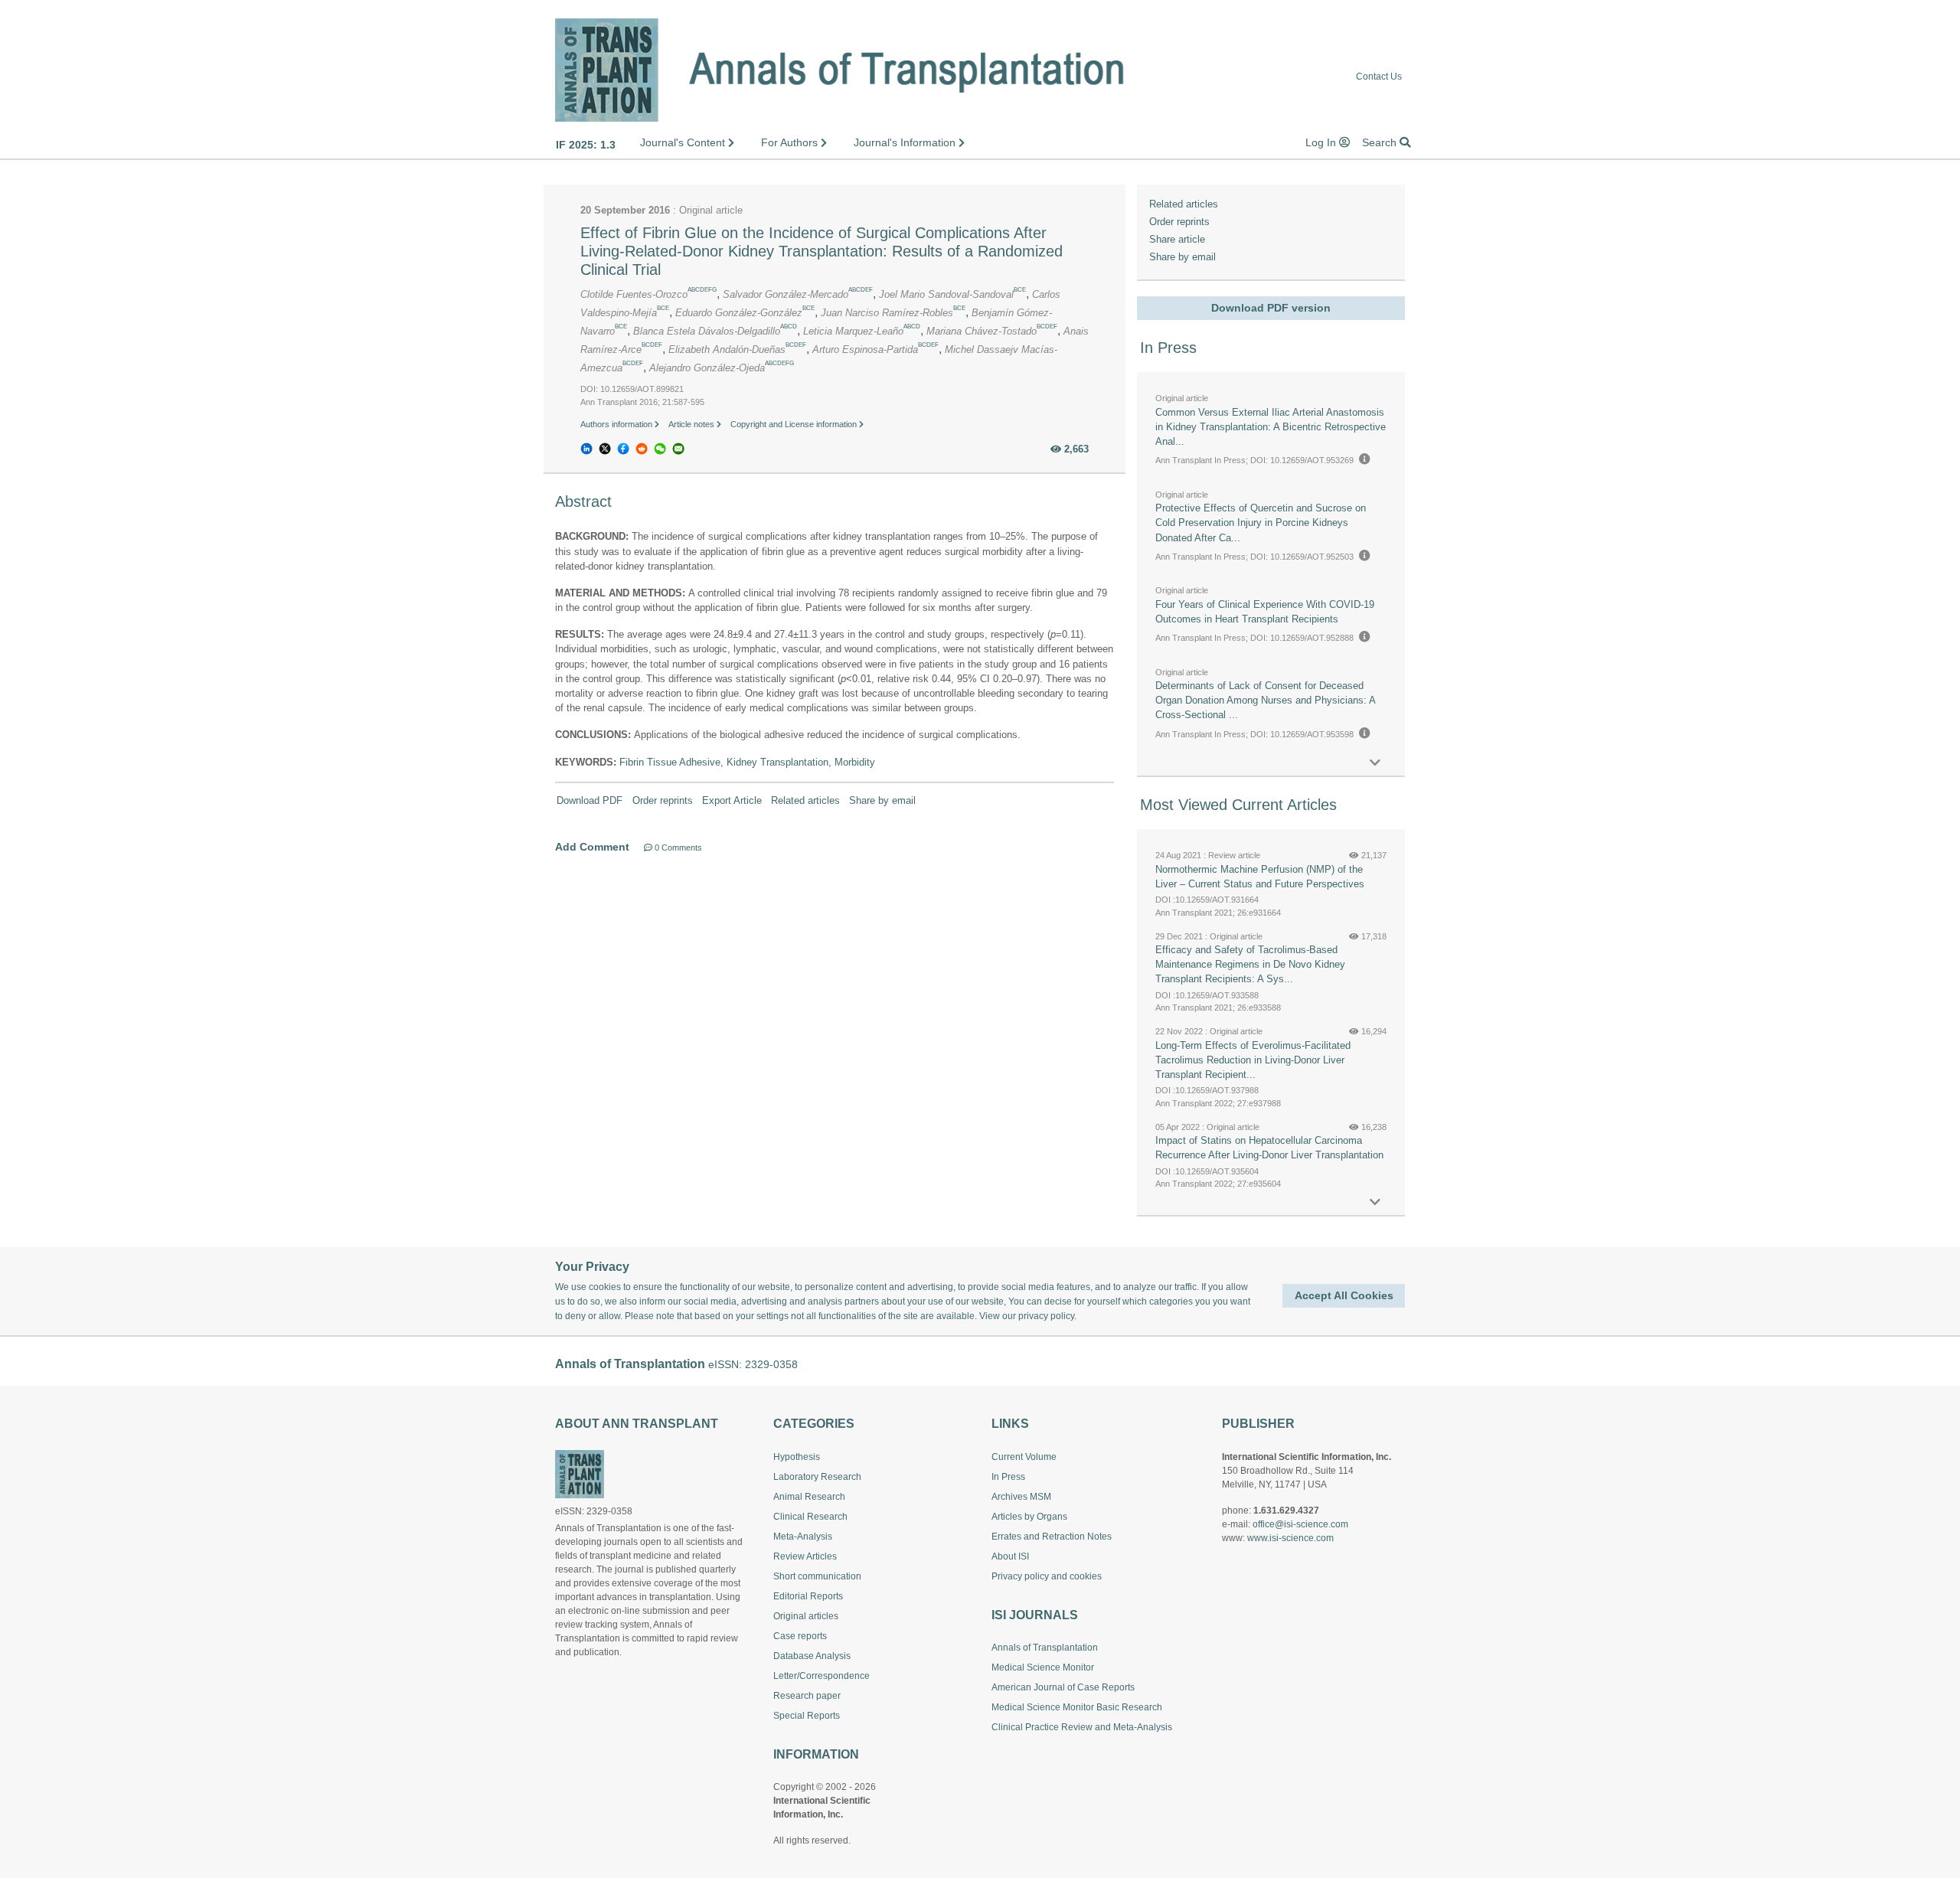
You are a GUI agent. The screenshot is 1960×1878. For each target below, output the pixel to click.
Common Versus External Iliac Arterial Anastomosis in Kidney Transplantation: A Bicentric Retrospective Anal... (1271, 427)
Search (1381, 142)
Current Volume (1024, 1457)
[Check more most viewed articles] (1375, 1202)
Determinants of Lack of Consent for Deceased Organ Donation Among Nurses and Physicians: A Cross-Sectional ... (1265, 700)
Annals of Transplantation (1045, 1648)
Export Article (732, 800)
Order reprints (663, 800)
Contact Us (1379, 77)
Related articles (805, 800)
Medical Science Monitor (1043, 1667)
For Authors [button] (791, 142)
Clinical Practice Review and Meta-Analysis (1082, 1727)
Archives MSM (1021, 1497)
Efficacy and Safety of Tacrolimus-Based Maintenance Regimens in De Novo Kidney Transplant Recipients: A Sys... (1250, 964)
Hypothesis (797, 1457)
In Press (1008, 1477)
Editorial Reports (808, 1596)
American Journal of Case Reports (1063, 1687)
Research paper (807, 1696)
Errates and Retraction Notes (1052, 1537)
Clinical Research (810, 1517)
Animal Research (809, 1497)
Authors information (617, 424)
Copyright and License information (795, 424)
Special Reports (807, 1716)
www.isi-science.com (1290, 1538)
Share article (1177, 239)
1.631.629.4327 (1286, 1511)
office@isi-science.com (1300, 1524)
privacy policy (1046, 1316)
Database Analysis (812, 1656)
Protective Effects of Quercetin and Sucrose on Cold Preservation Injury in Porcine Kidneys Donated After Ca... (1261, 523)
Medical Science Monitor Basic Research (1077, 1707)
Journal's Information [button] (906, 142)
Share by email (882, 800)
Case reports (800, 1636)
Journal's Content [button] (684, 142)
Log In (1322, 142)
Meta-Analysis (803, 1537)
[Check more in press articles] (1375, 763)
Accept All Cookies (1344, 1295)
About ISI (1010, 1556)
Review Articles (805, 1556)
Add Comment (592, 847)
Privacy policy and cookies (1047, 1576)
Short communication (817, 1576)
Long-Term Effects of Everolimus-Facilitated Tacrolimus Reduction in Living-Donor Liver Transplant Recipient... (1253, 1060)
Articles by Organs (1029, 1517)
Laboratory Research (817, 1477)
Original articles (806, 1616)
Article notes (693, 424)
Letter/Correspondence (822, 1676)
